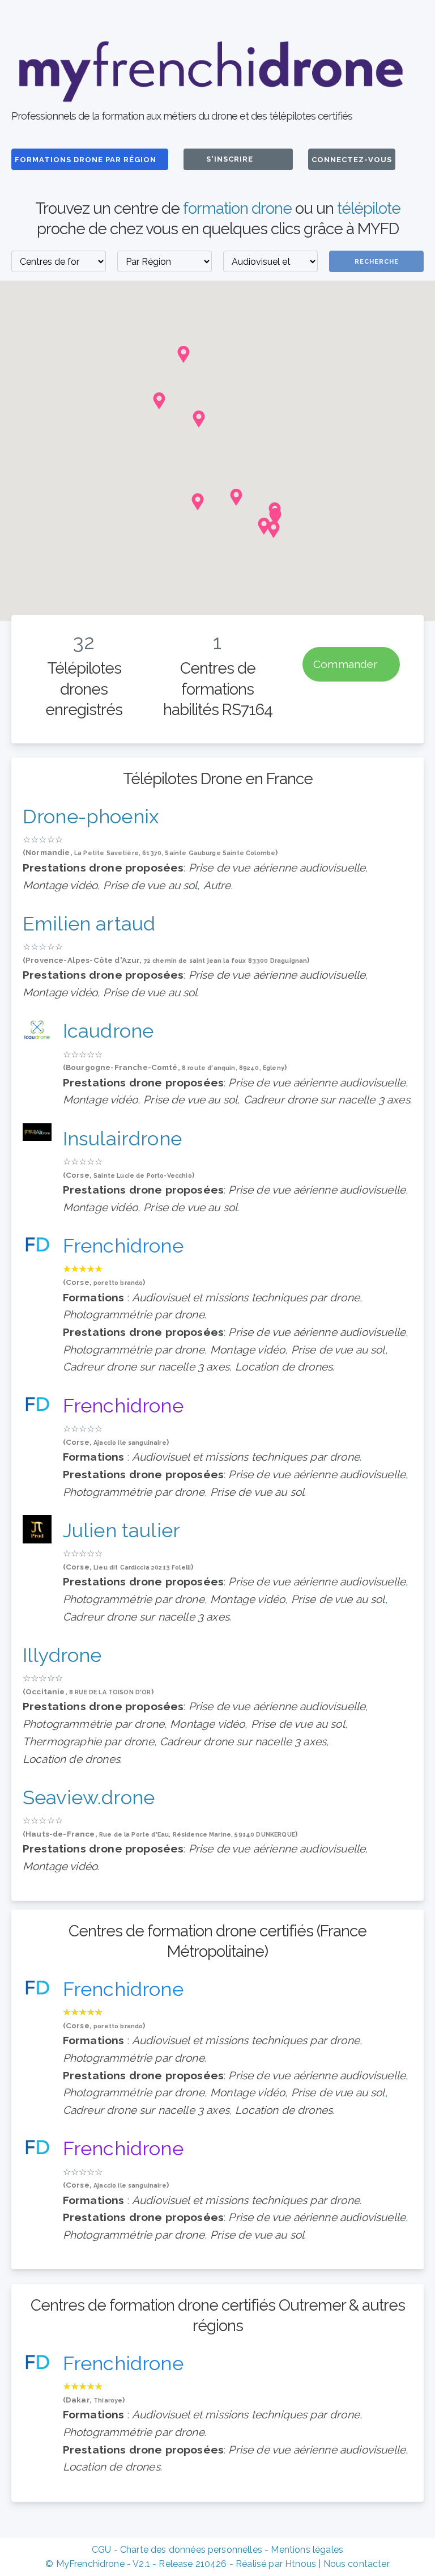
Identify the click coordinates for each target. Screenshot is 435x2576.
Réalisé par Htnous (276, 2564)
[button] (198, 502)
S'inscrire (230, 159)
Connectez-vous (352, 160)
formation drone (237, 208)
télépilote (369, 208)
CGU (101, 2550)
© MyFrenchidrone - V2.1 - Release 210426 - (140, 2564)
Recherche (377, 262)
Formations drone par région (87, 160)
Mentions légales (307, 2550)
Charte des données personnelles (191, 2550)
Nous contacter (357, 2564)
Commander (347, 665)
